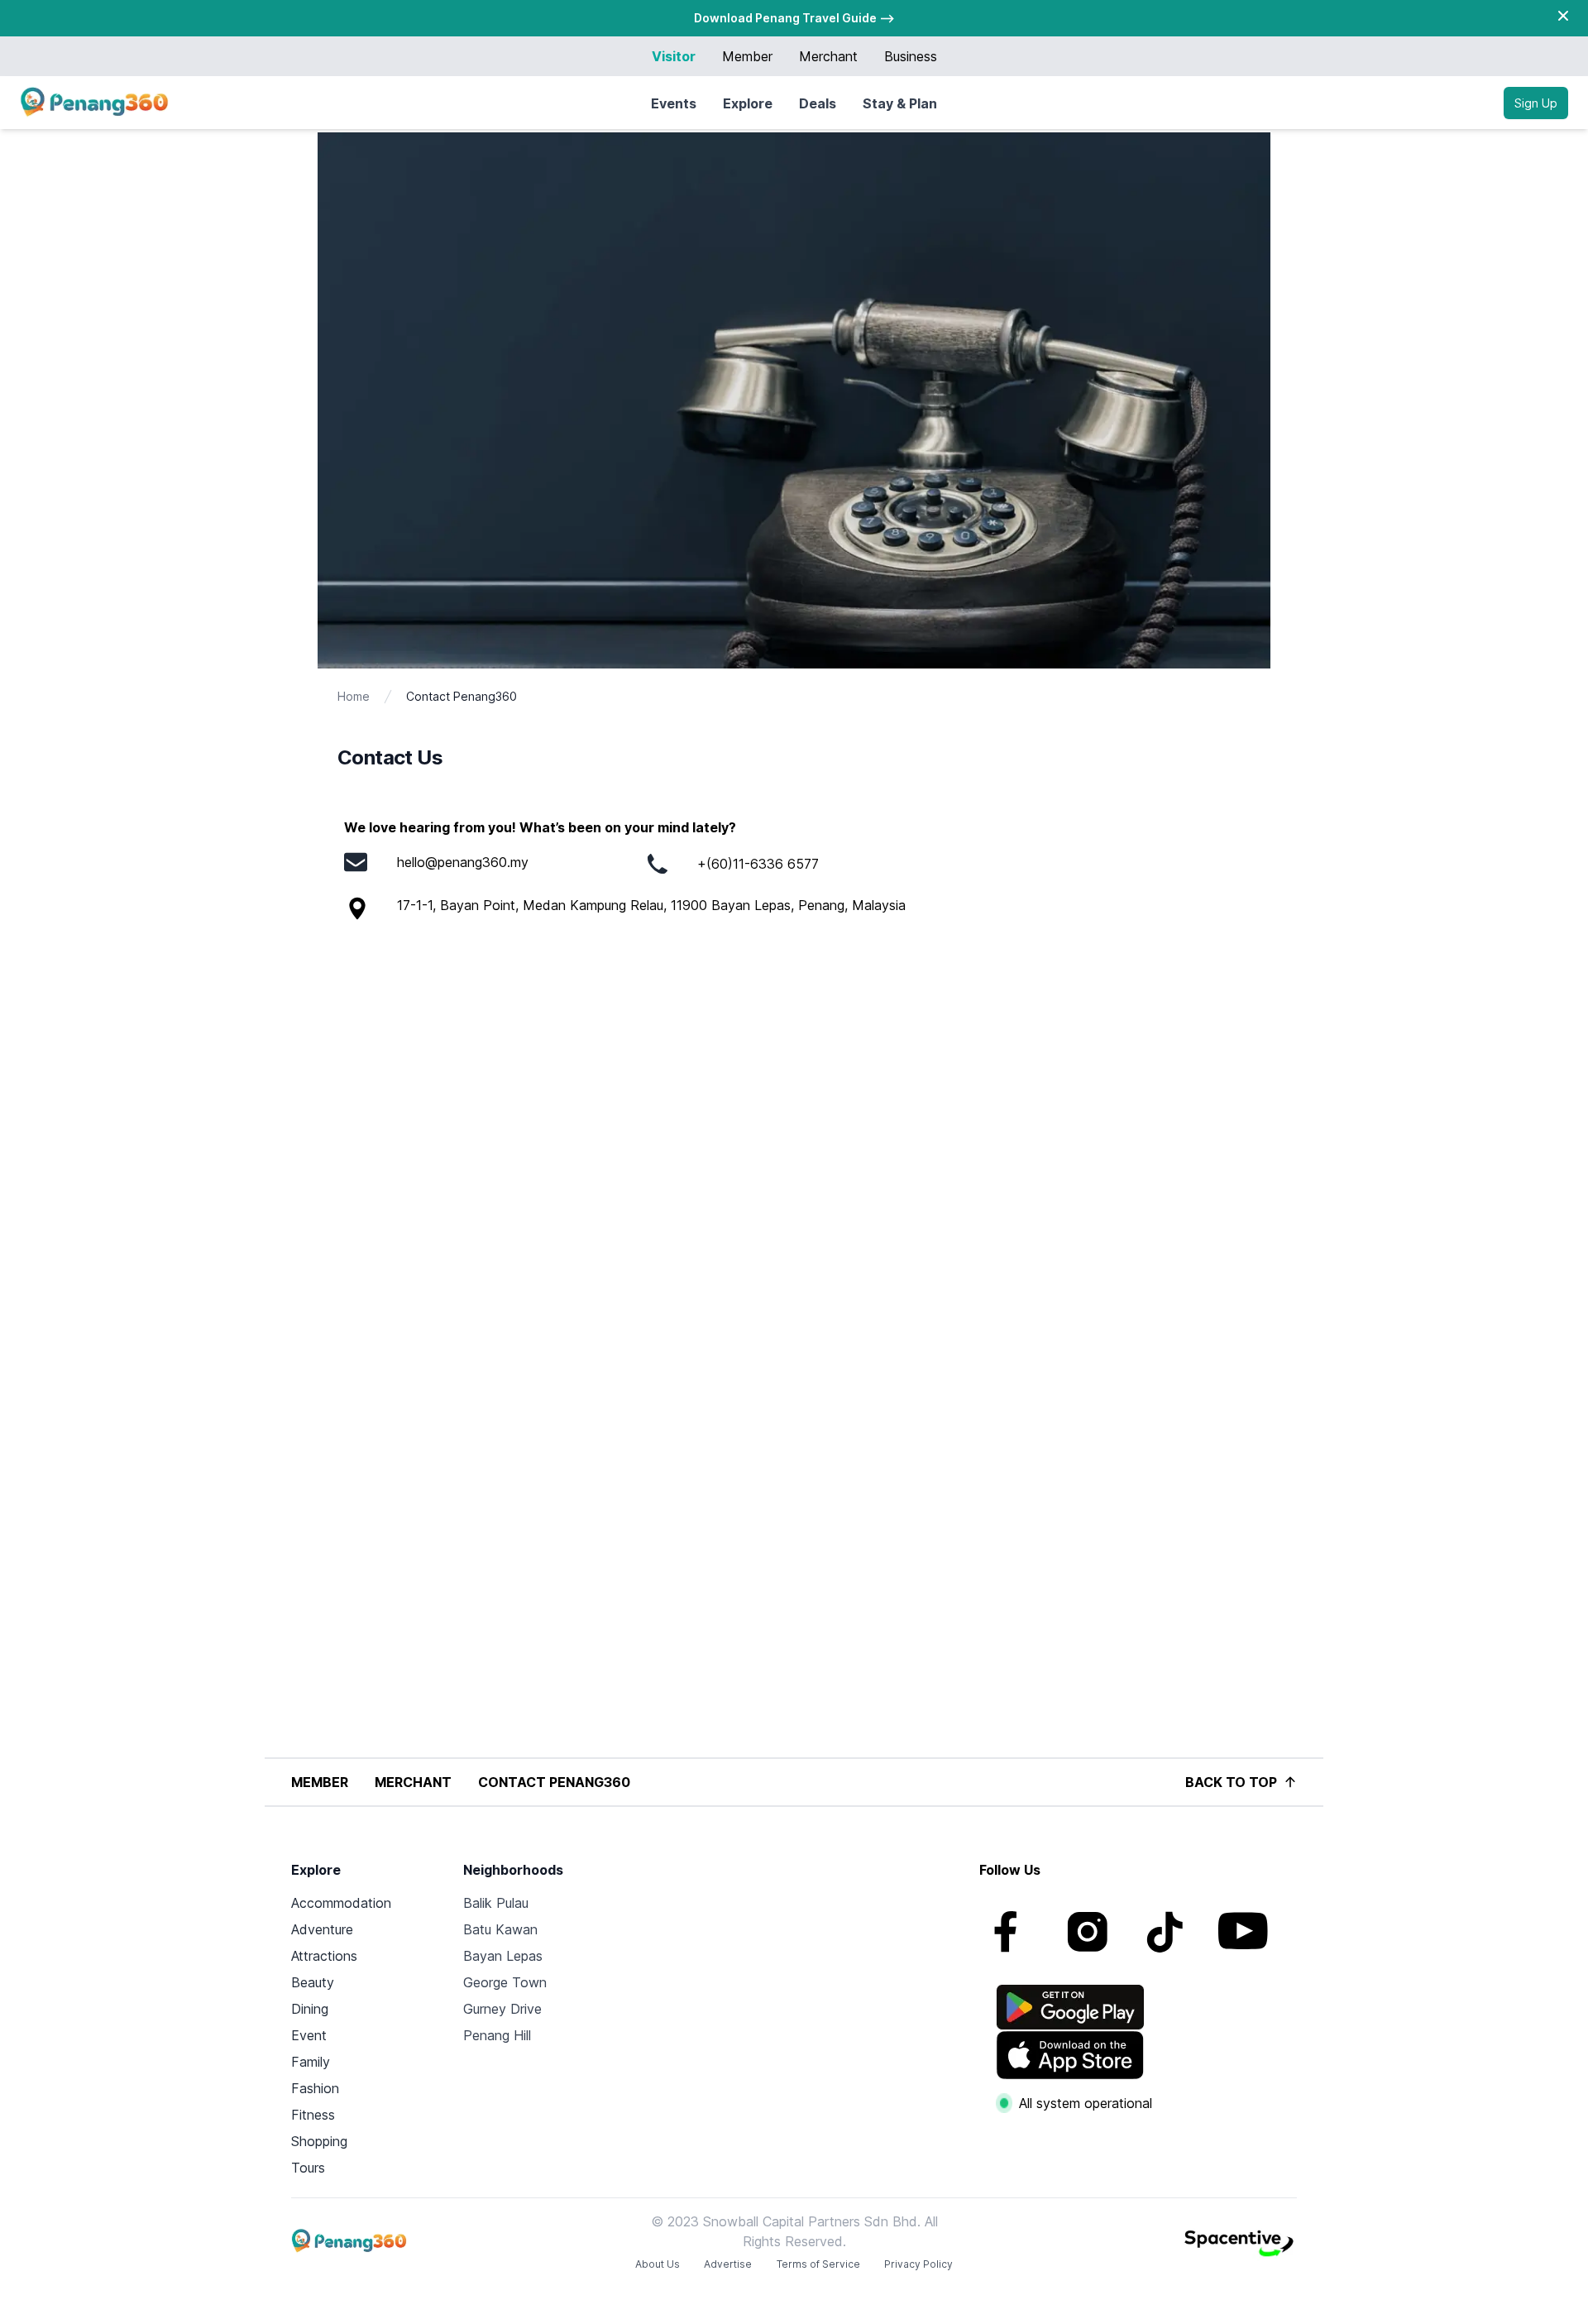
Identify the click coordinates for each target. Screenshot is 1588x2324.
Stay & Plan (900, 103)
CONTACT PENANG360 (554, 1782)
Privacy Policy (918, 2264)
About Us (658, 2264)
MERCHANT (413, 1782)
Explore (748, 103)
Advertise (728, 2264)
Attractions (324, 1956)
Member (747, 56)
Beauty (313, 1982)
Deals (818, 103)
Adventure (322, 1929)
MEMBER (320, 1782)
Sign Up (1536, 103)
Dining (310, 2009)
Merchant (828, 56)
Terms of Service (818, 2264)
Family (311, 2062)
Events (674, 103)
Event (309, 2035)
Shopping (319, 2141)
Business (911, 56)
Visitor (674, 56)
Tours (308, 2168)
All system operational (1086, 2103)
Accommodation (341, 1903)
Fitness (313, 2115)
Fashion (315, 2088)
